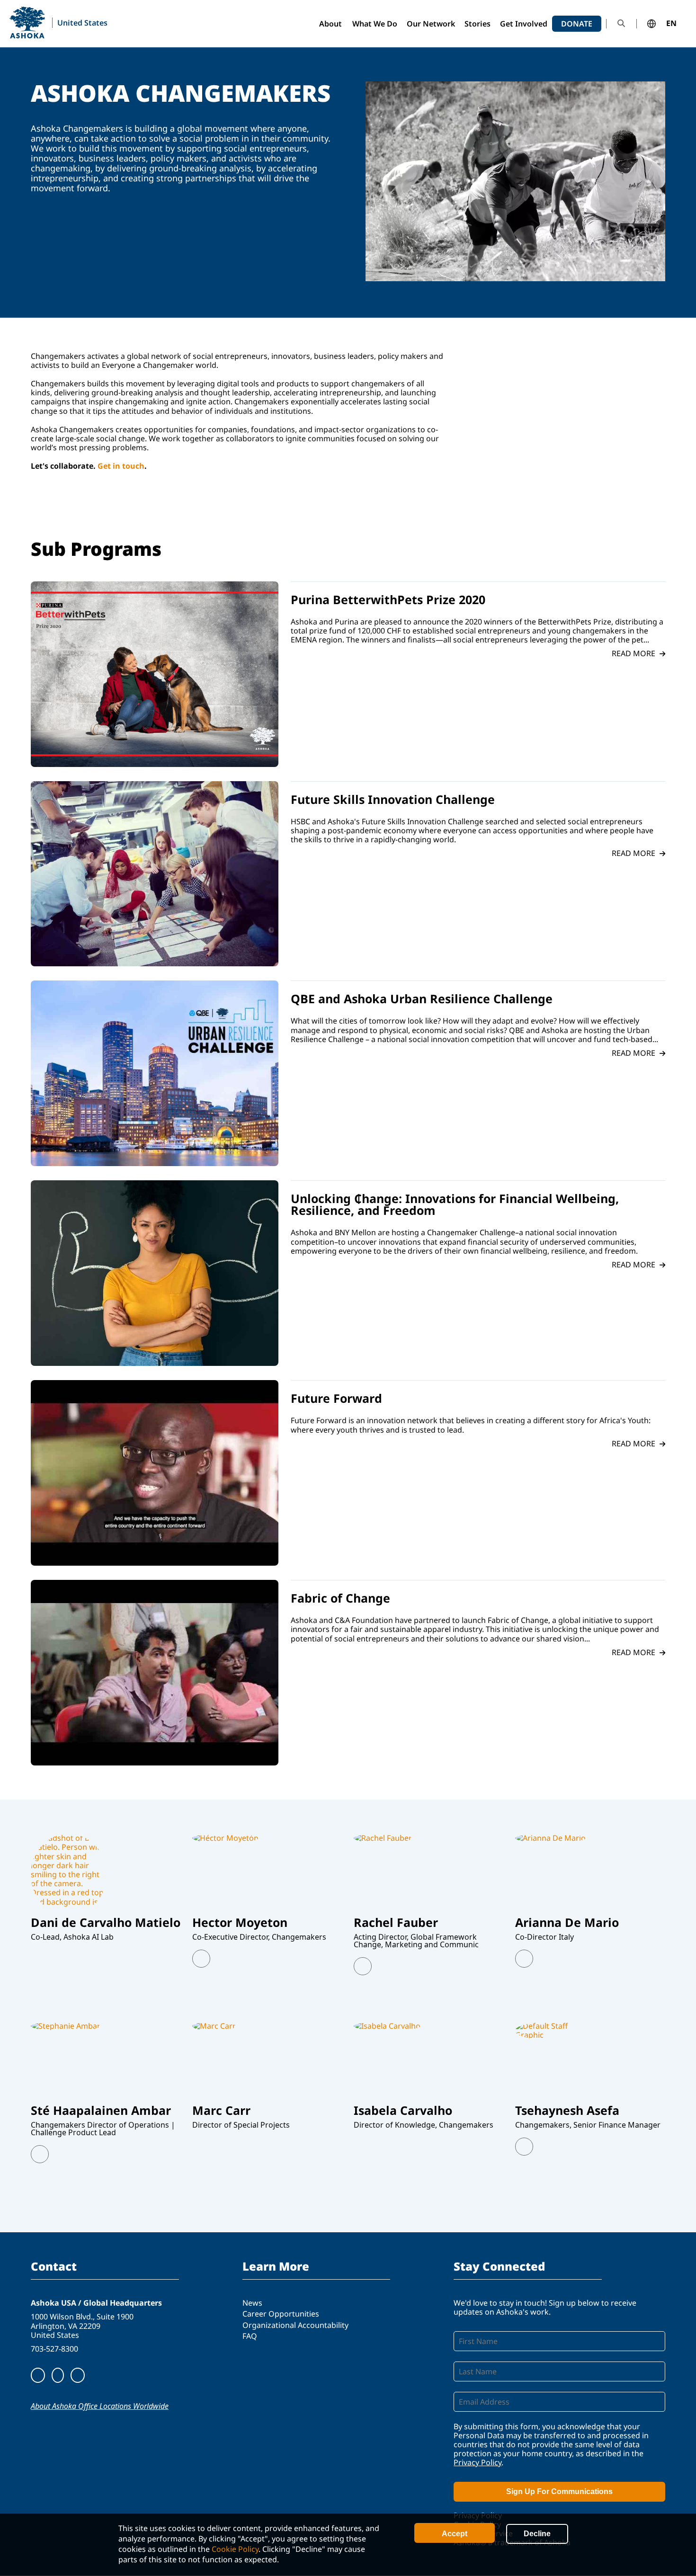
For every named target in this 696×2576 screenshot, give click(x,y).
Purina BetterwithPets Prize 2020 (388, 599)
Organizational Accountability (295, 2325)
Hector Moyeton (240, 1922)
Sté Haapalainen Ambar (101, 2110)
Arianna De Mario (567, 1922)
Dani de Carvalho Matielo (106, 1922)
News (252, 2303)
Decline (537, 2534)
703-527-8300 (54, 2349)
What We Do (375, 24)
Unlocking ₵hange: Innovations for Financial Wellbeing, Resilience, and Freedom (455, 1204)
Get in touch (121, 466)
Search (621, 23)
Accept (455, 2534)
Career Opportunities (281, 2314)
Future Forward (336, 1398)
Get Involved (524, 24)
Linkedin (363, 1966)
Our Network (431, 24)
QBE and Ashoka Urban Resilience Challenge (422, 998)
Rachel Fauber (396, 1922)
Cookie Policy (235, 2549)
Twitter (201, 1959)
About (330, 24)
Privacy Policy (477, 2462)
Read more (634, 654)
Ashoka (27, 22)
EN (671, 24)
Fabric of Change (340, 1598)
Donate (577, 24)
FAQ (250, 2336)
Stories (477, 24)
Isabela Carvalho (403, 2110)
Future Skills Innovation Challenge (393, 799)
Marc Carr (221, 2110)
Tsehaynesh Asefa (567, 2110)
